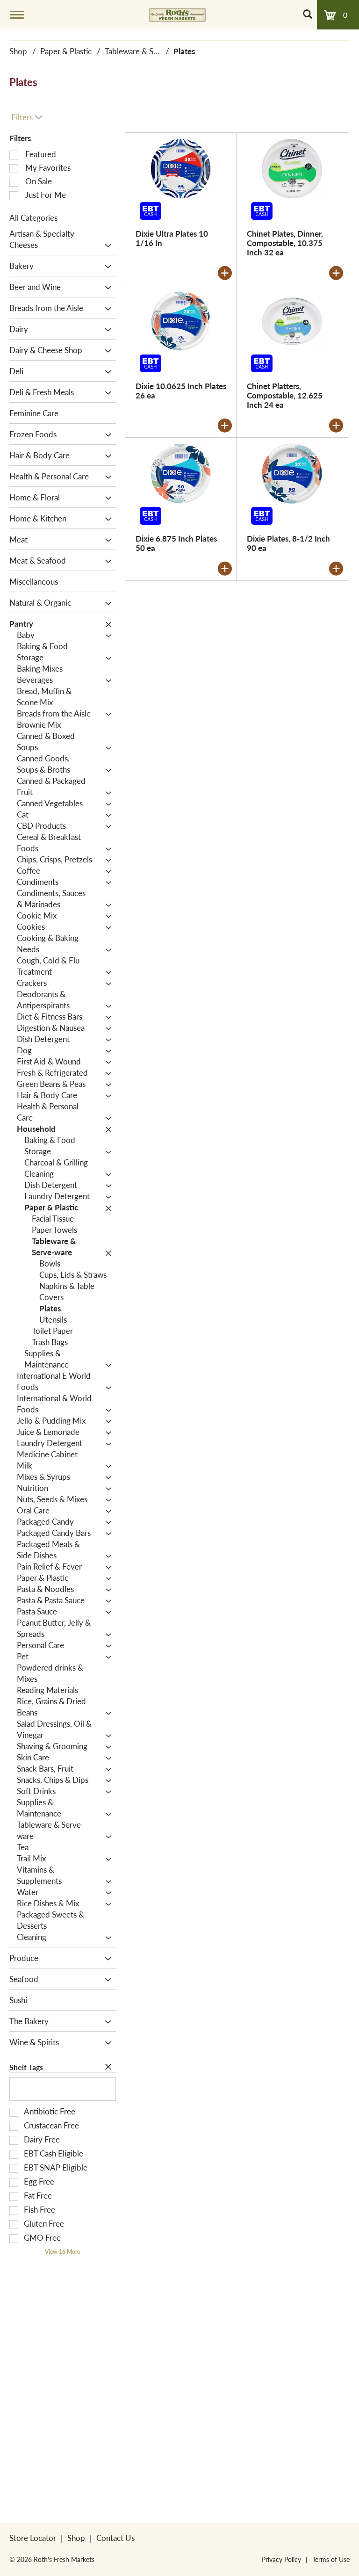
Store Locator (33, 2538)
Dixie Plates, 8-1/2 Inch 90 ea (288, 543)
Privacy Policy (281, 2559)
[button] (106, 246)
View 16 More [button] (62, 2252)
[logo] (177, 14)
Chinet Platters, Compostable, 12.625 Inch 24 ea (285, 395)
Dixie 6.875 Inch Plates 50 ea (176, 543)
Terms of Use (331, 2559)
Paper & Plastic (66, 51)
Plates (184, 51)
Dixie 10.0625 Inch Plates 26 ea (181, 391)
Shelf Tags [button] (26, 2067)
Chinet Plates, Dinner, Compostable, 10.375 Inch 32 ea (285, 243)
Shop (18, 51)
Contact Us (115, 2538)
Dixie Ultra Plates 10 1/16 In (172, 238)
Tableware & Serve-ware (147, 51)
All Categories (33, 217)
